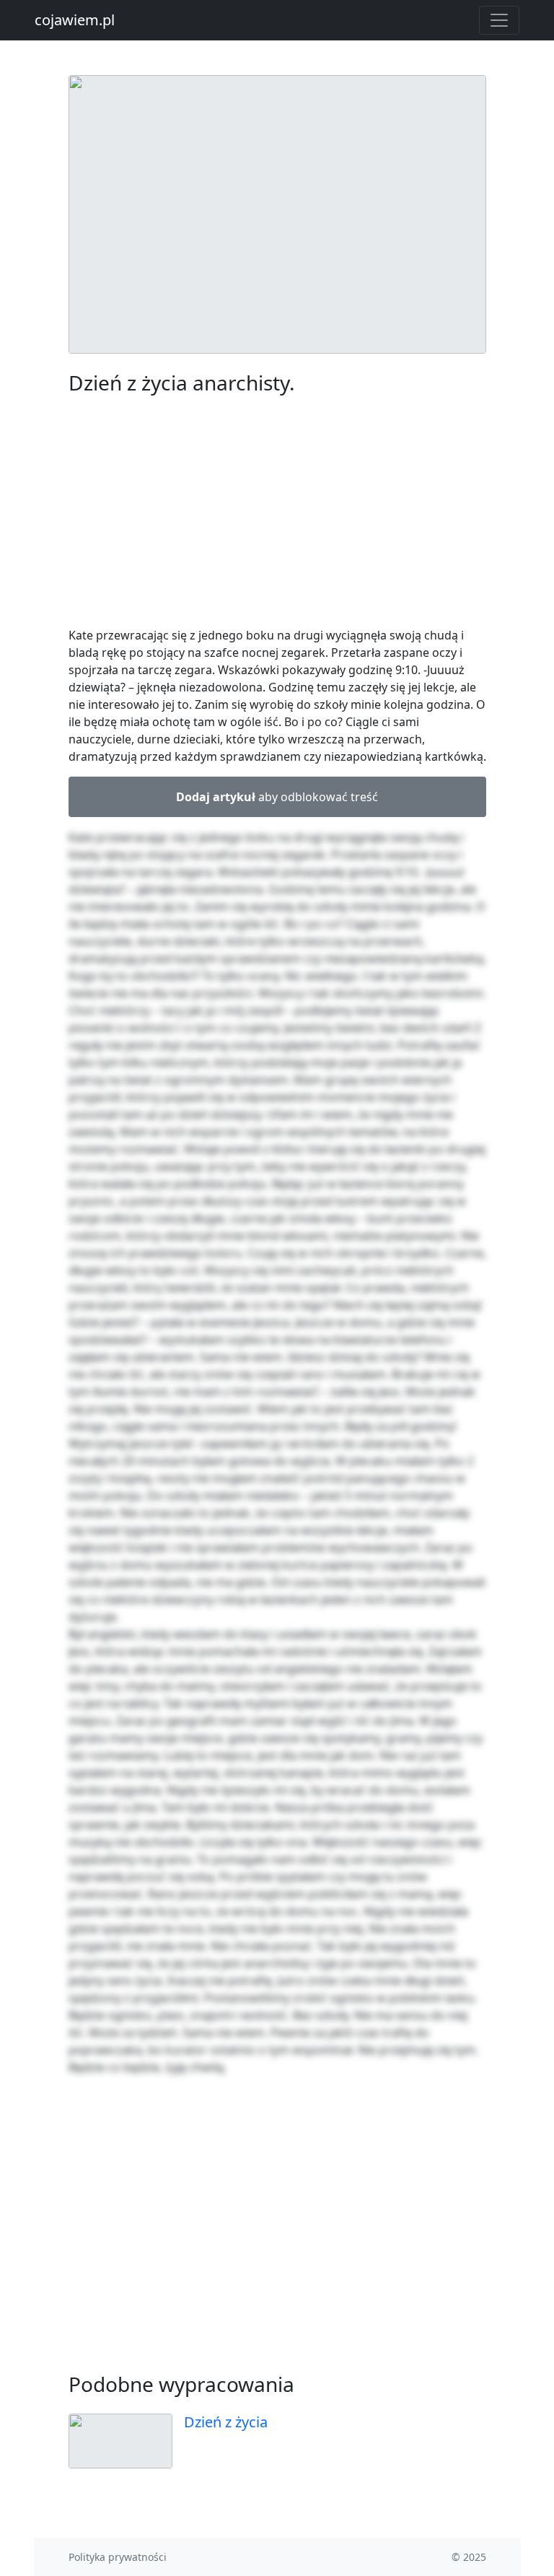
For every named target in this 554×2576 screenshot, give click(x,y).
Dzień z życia (226, 2422)
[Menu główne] (499, 20)
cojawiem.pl (75, 20)
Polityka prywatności (118, 2557)
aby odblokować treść (277, 797)
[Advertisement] (277, 514)
